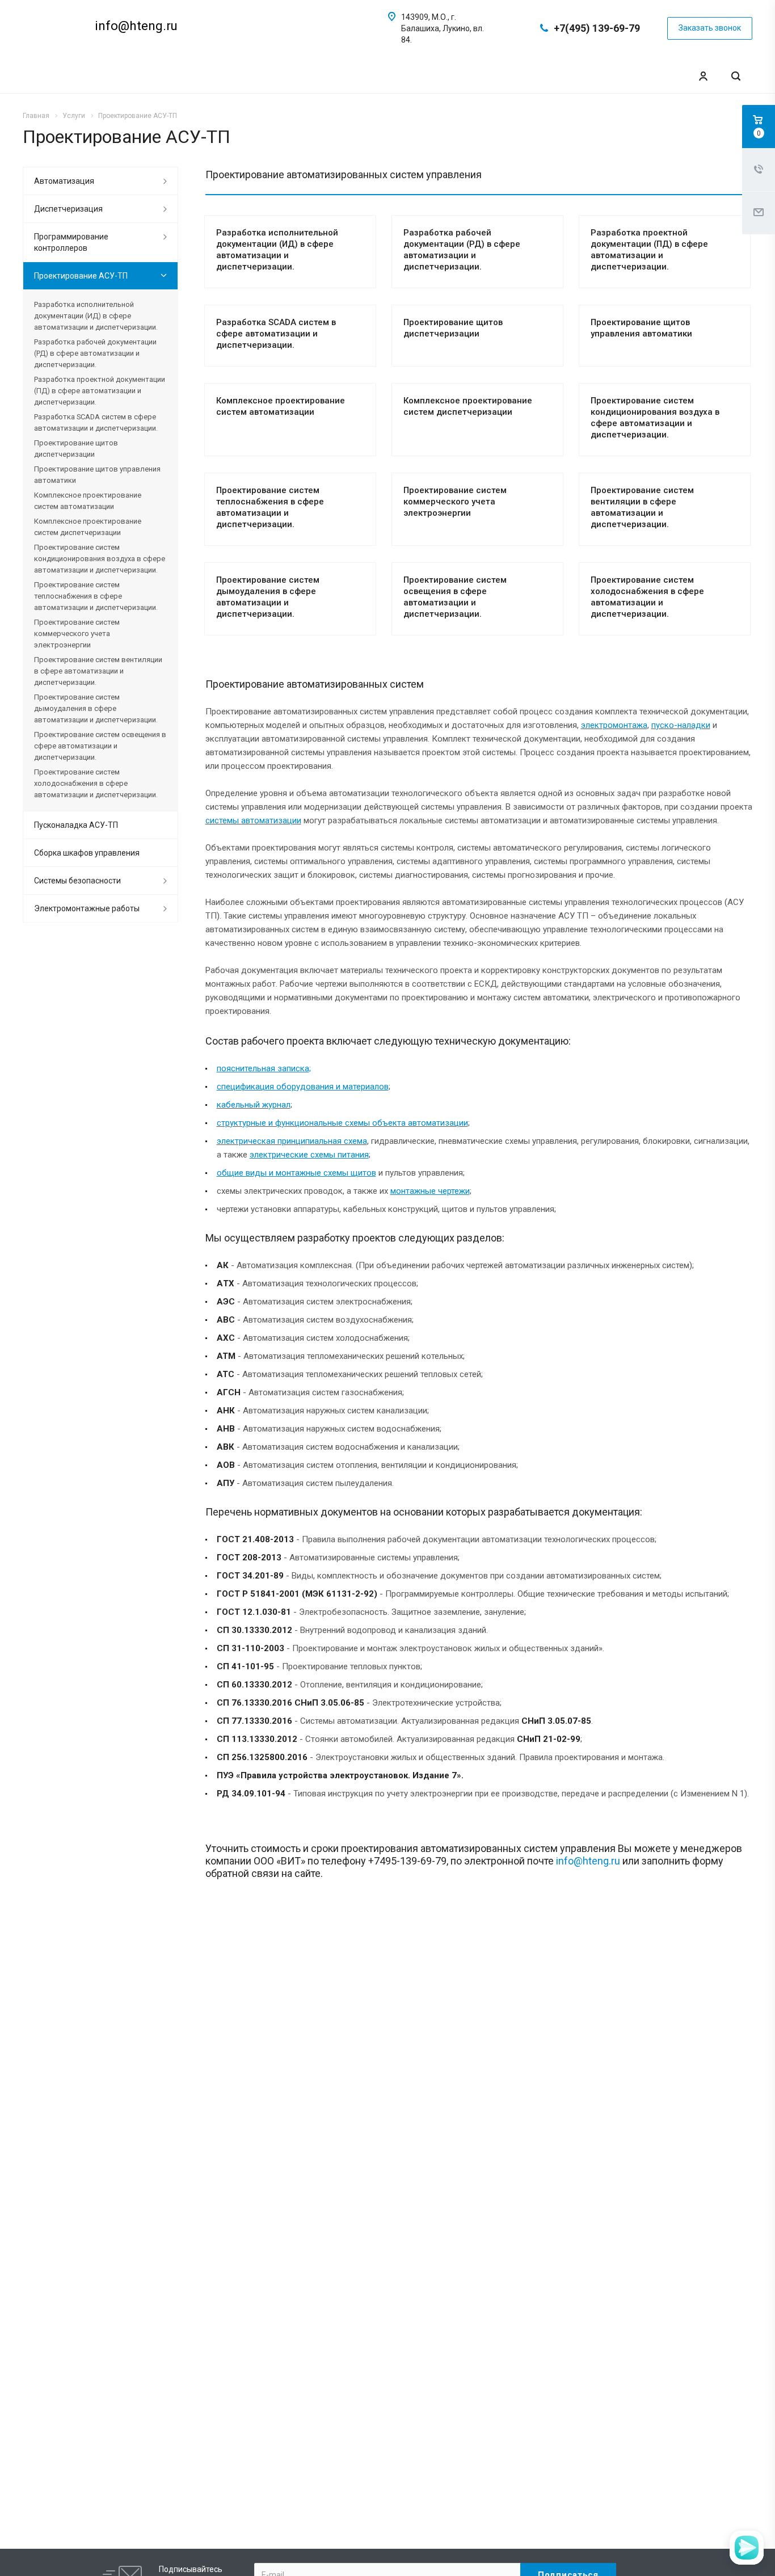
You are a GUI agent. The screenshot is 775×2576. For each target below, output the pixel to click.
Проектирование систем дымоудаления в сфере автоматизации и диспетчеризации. (96, 708)
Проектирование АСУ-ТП (81, 276)
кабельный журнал (254, 1105)
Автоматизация (64, 181)
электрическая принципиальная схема (292, 1141)
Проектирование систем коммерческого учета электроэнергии (455, 502)
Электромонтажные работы (87, 908)
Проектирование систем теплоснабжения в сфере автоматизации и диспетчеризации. (96, 596)
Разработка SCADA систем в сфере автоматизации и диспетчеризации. (276, 334)
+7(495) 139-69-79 (597, 28)
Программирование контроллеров (71, 242)
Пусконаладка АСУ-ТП (76, 825)
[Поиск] (736, 76)
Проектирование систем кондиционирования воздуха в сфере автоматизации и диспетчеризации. (100, 559)
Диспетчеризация (68, 209)
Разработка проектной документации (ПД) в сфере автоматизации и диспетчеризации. (100, 391)
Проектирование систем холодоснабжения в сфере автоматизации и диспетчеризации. (96, 783)
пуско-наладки (681, 725)
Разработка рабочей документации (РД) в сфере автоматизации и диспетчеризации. (95, 353)
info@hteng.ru (588, 1861)
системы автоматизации (253, 820)
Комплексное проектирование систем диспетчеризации (88, 527)
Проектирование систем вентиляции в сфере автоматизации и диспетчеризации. (98, 671)
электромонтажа (614, 725)
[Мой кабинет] (703, 76)
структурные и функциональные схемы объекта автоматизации (342, 1123)
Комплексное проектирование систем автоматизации (88, 501)
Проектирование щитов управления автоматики (97, 475)
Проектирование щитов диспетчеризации (76, 449)
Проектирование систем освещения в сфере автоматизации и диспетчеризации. (100, 746)
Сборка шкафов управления (87, 853)
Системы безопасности (77, 881)
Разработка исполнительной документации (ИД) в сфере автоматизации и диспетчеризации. (96, 316)
